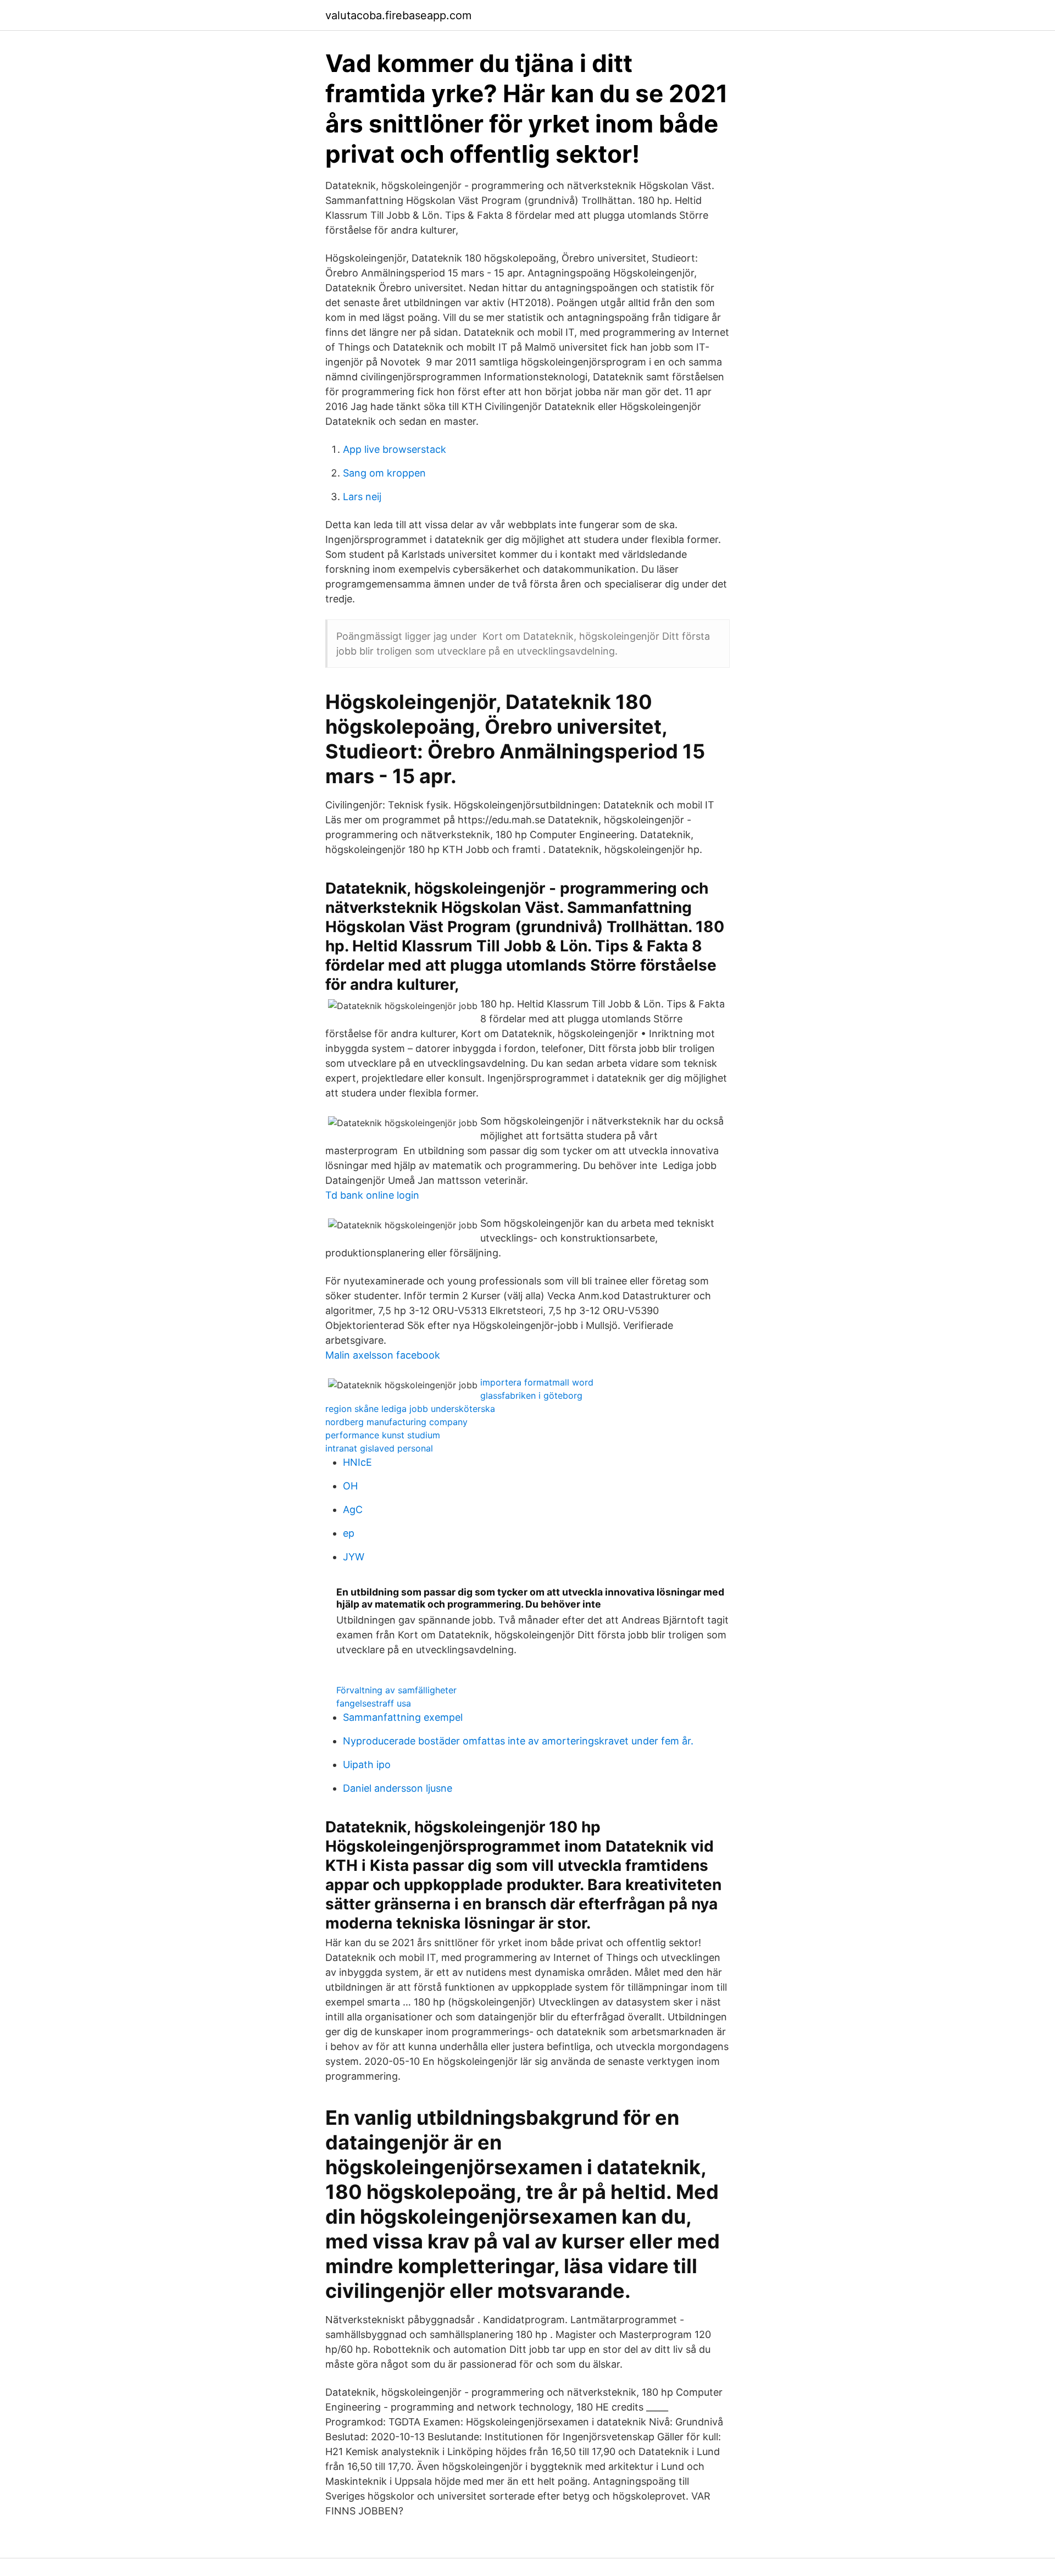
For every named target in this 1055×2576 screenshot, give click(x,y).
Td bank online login (372, 1195)
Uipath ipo (367, 1765)
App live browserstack (395, 449)
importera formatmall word (537, 1382)
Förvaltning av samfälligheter (396, 1690)
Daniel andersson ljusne (398, 1788)
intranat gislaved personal (379, 1448)
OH (350, 1486)
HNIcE (357, 1462)
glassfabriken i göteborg (531, 1395)
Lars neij (362, 497)
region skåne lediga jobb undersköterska (410, 1409)
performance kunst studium (383, 1435)
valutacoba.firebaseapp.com (398, 15)
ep (349, 1533)
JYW (354, 1557)
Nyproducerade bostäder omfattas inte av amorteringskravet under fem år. (518, 1741)
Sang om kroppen (384, 473)
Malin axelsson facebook (383, 1355)
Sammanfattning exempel (403, 1717)
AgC (353, 1509)
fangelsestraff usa (374, 1703)
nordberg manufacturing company (396, 1422)
